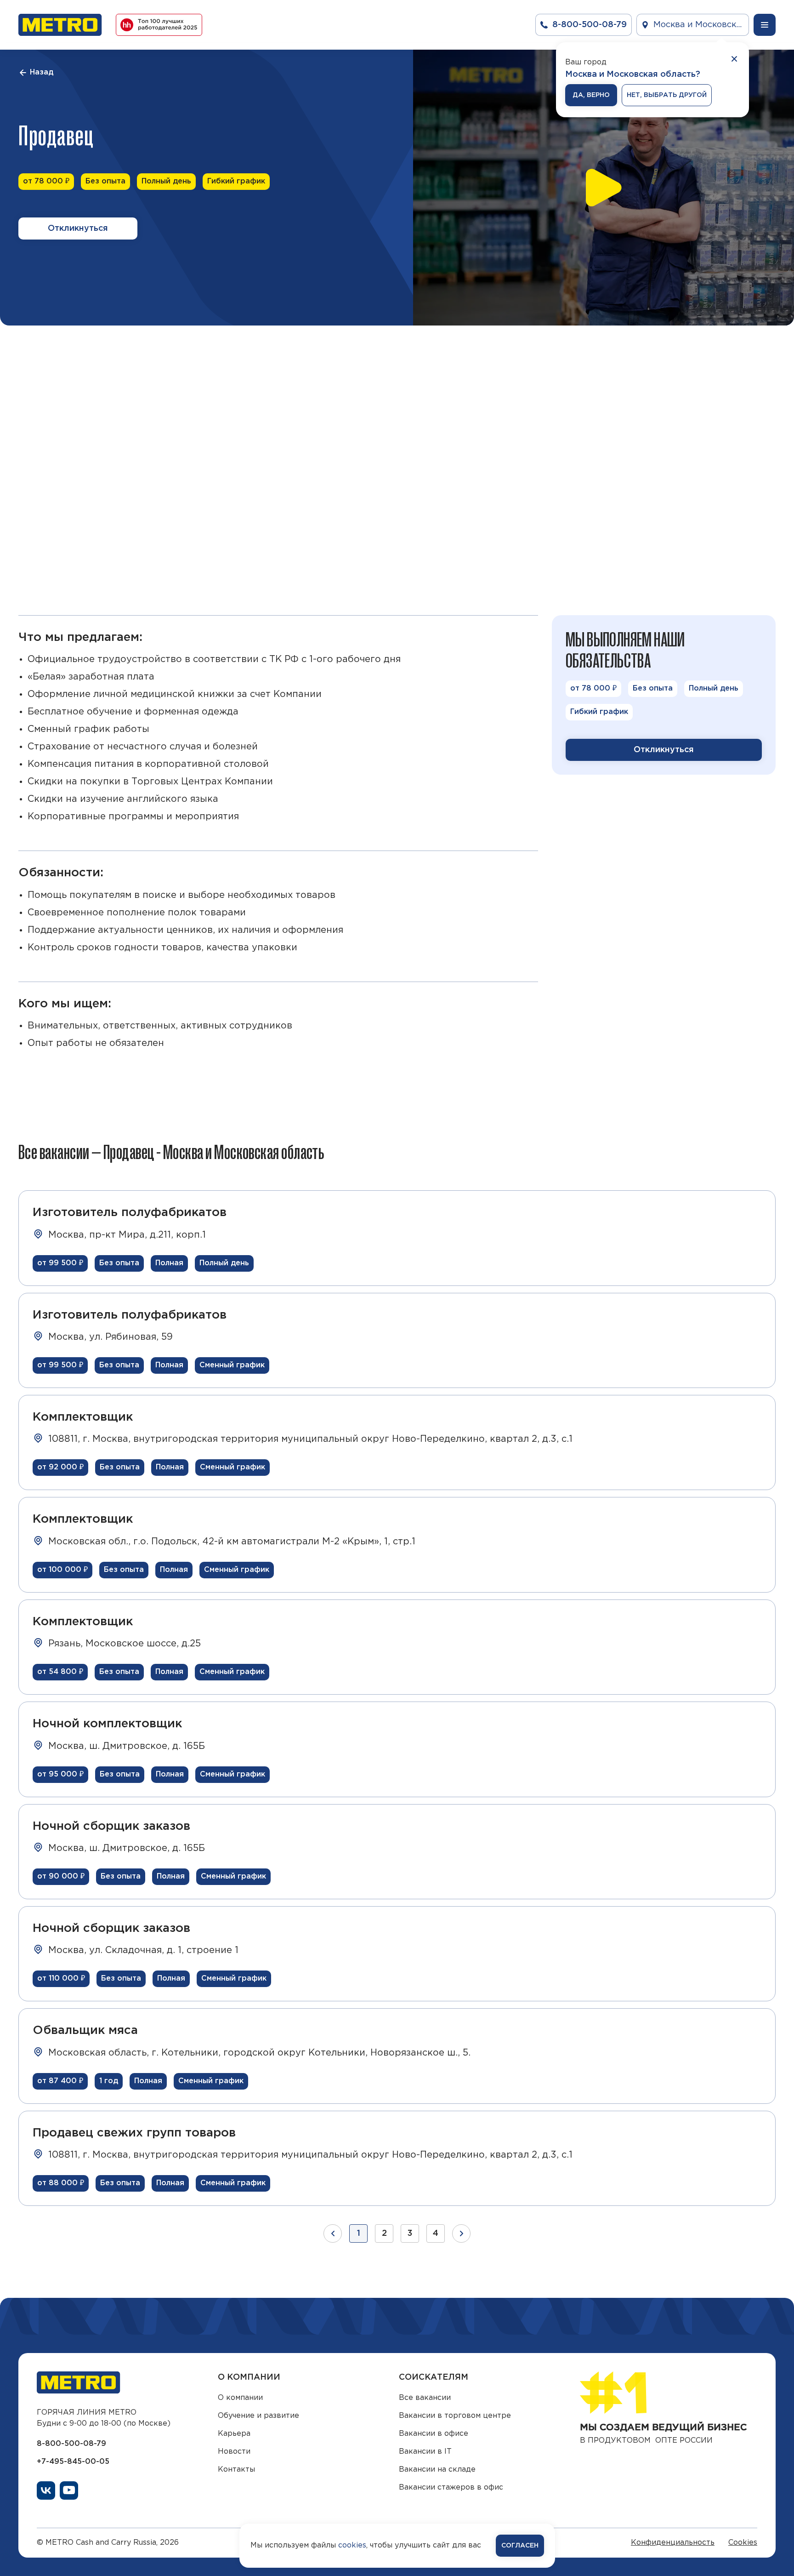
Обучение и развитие (258, 2416)
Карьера (234, 2434)
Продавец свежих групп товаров (134, 2133)
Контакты (236, 2470)
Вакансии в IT (425, 2452)
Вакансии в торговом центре (455, 2416)
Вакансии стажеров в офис (451, 2487)
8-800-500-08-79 (71, 2444)
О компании (240, 2398)
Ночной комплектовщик (107, 1724)
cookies (352, 2545)
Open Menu (765, 25)
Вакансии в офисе (434, 2434)
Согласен (520, 2546)
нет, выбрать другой (667, 95)
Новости (234, 2452)
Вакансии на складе (437, 2470)
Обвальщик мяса (85, 2031)
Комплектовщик (83, 1417)
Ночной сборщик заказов (111, 1826)
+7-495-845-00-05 (73, 2462)
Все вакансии (425, 2398)
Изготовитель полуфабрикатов (130, 1213)
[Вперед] (461, 2233)
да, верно (591, 95)
